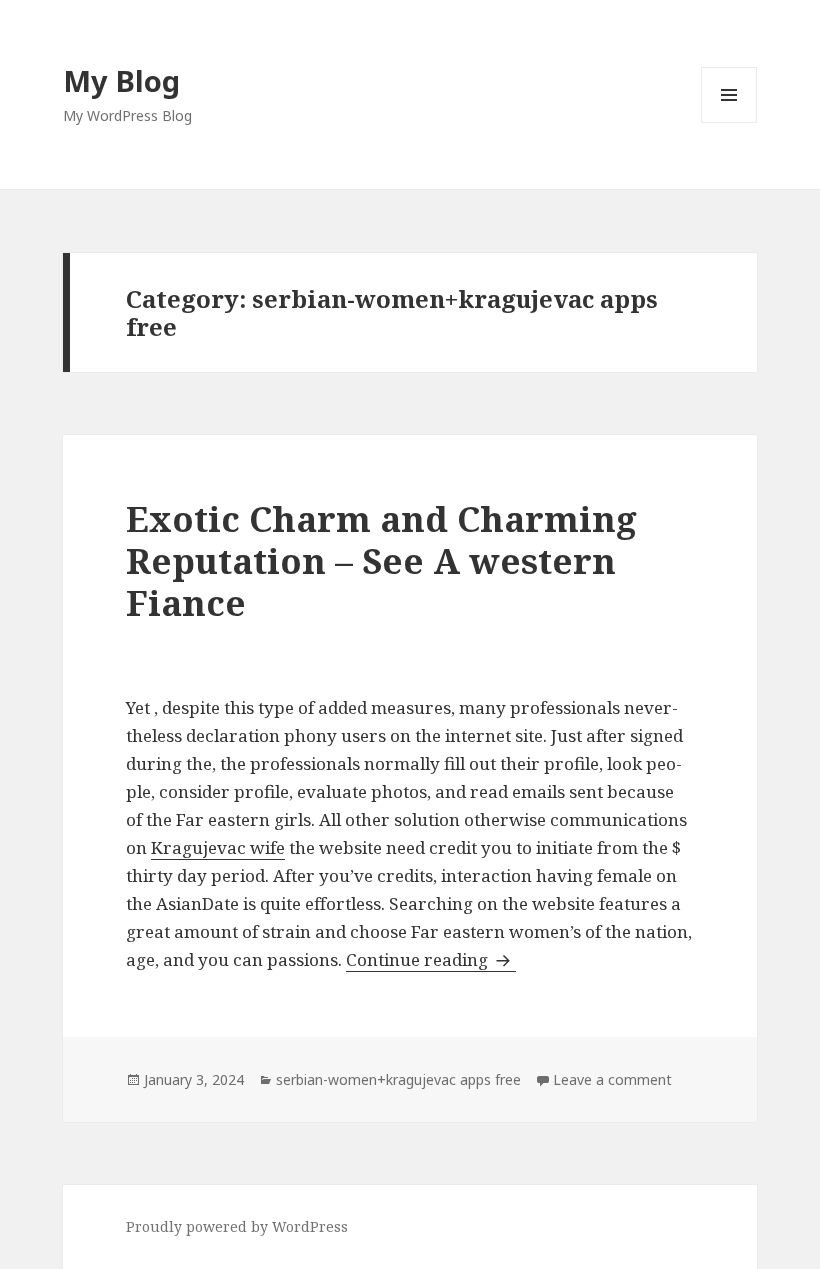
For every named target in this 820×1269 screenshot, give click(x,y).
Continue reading (431, 959)
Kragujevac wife (218, 847)
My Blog (121, 80)
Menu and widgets (729, 122)
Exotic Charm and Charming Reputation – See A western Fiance (381, 560)
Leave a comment (612, 1079)
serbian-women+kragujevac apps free (398, 1079)
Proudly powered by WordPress (237, 1226)
